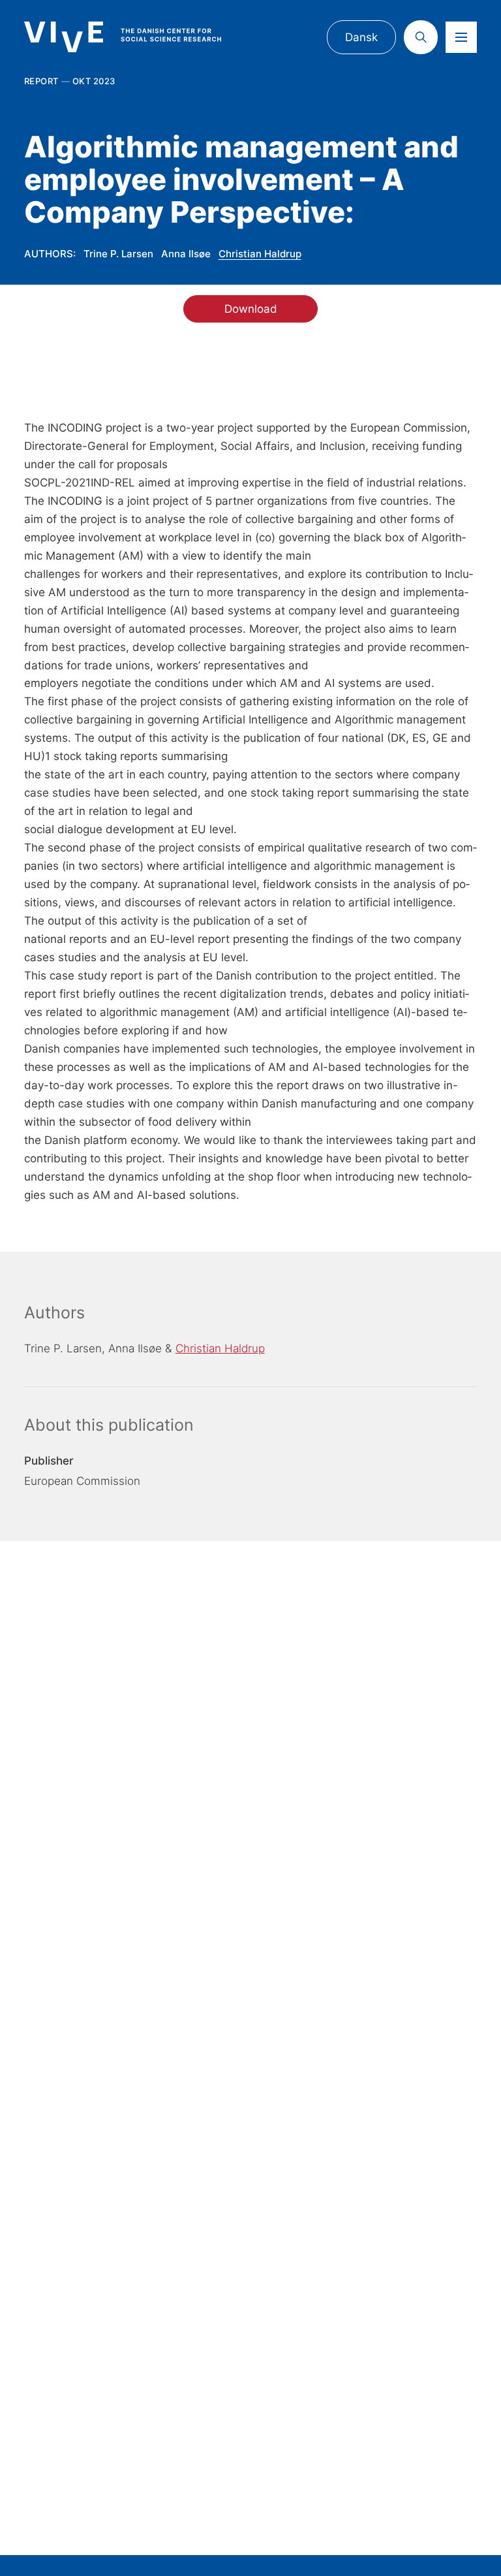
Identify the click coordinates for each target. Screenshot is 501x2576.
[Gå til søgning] (421, 37)
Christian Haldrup (260, 254)
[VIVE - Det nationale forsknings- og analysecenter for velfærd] (135, 37)
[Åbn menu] (461, 37)
